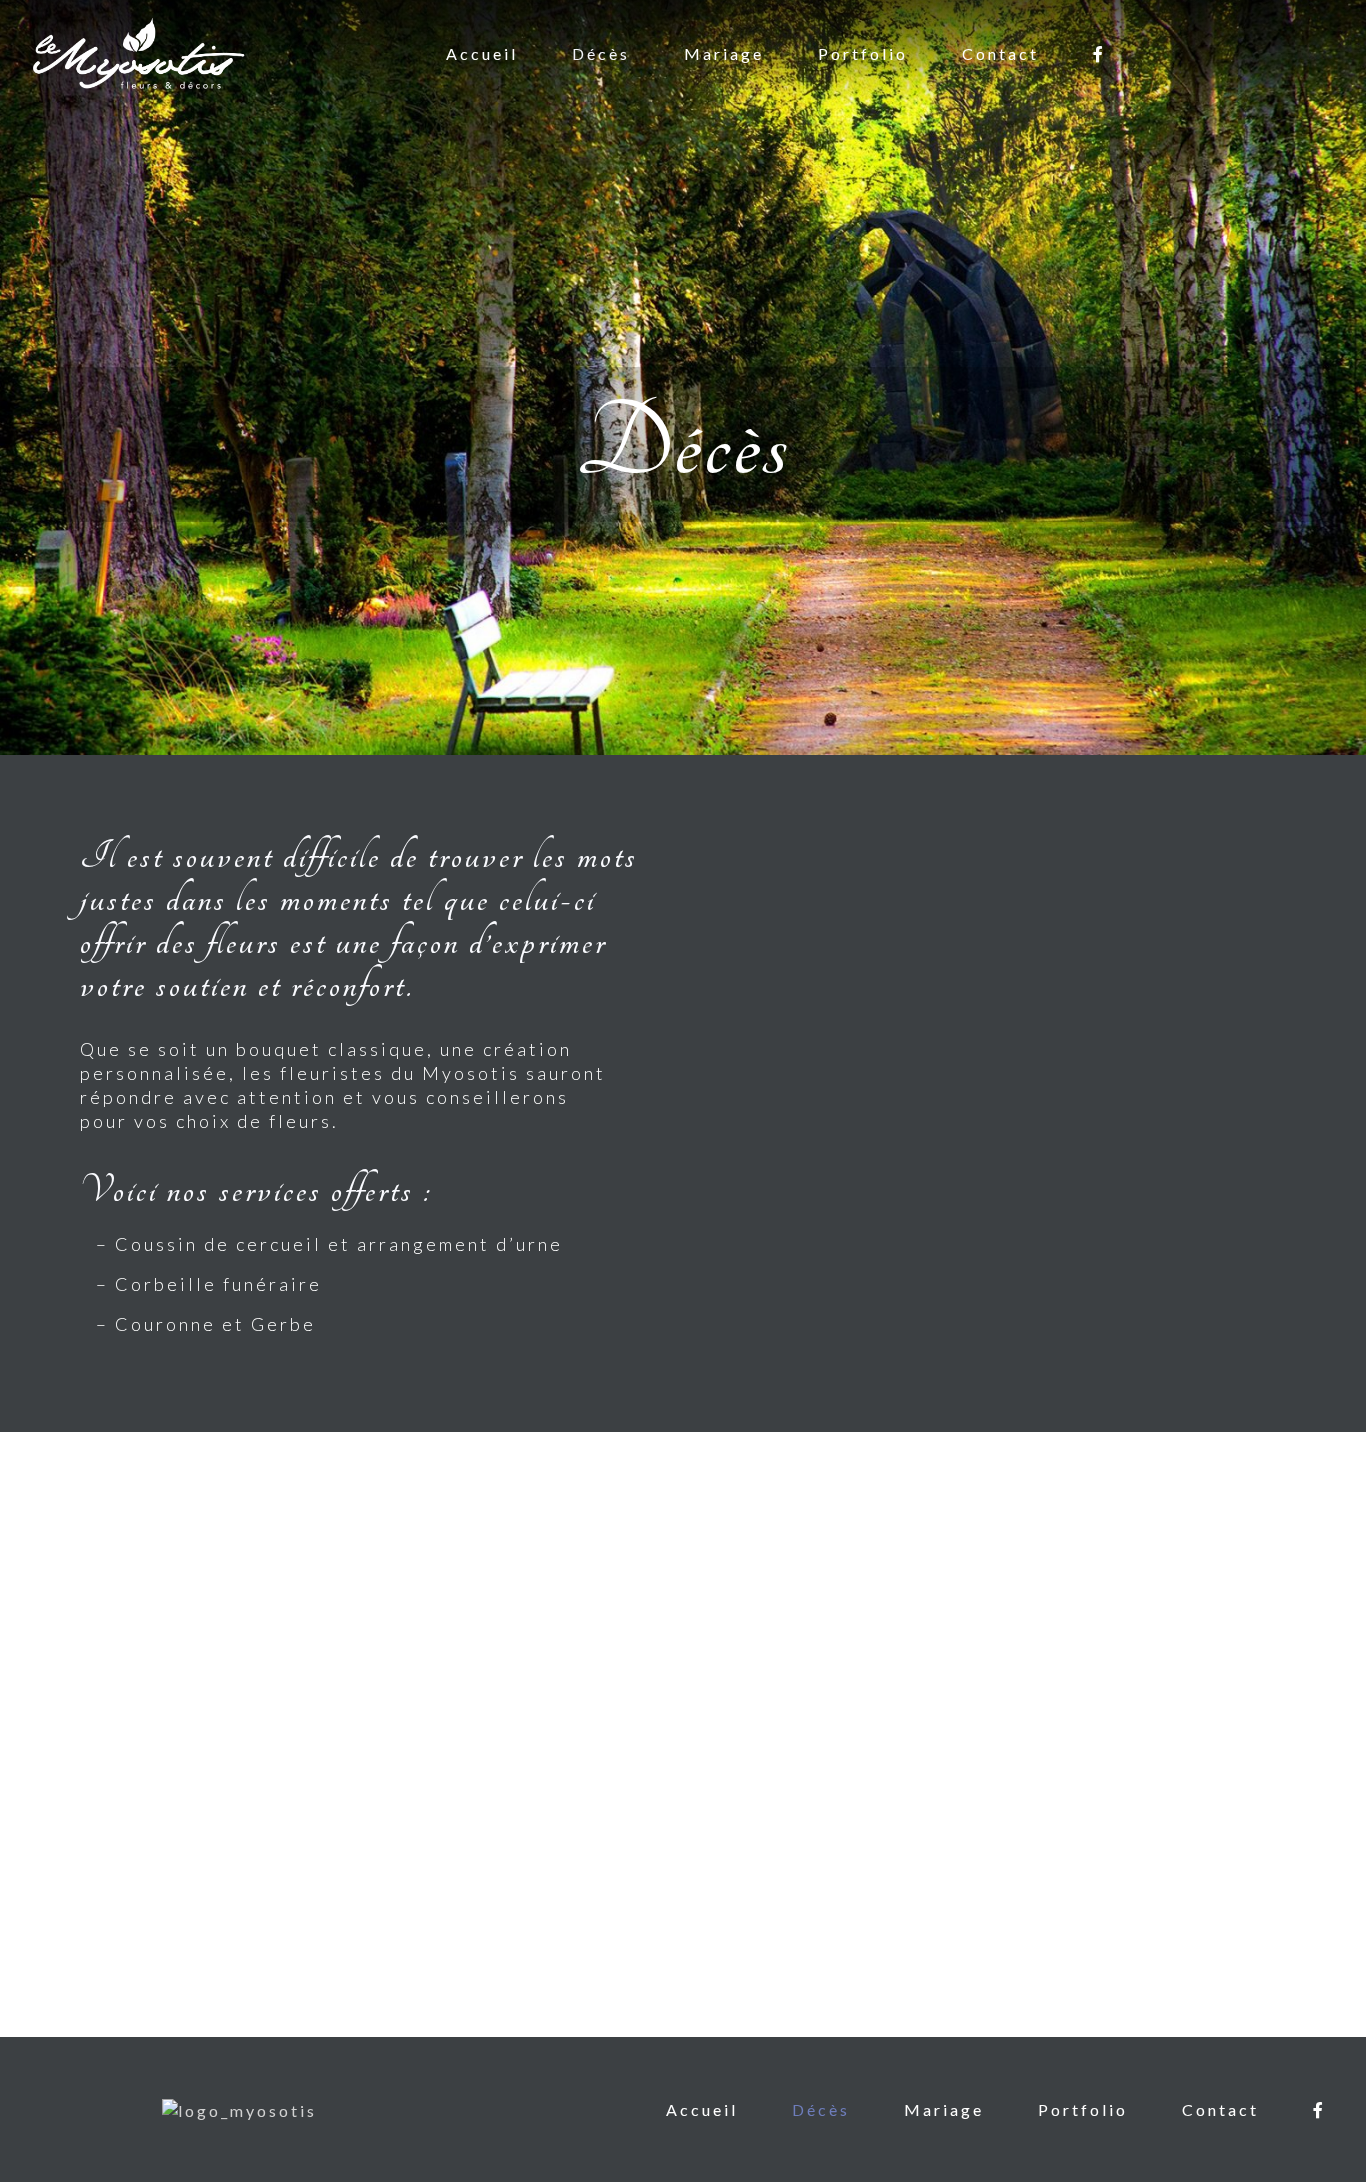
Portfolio (863, 53)
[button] (21, 1734)
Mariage (724, 53)
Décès (601, 53)
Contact (1000, 53)
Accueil (482, 53)
